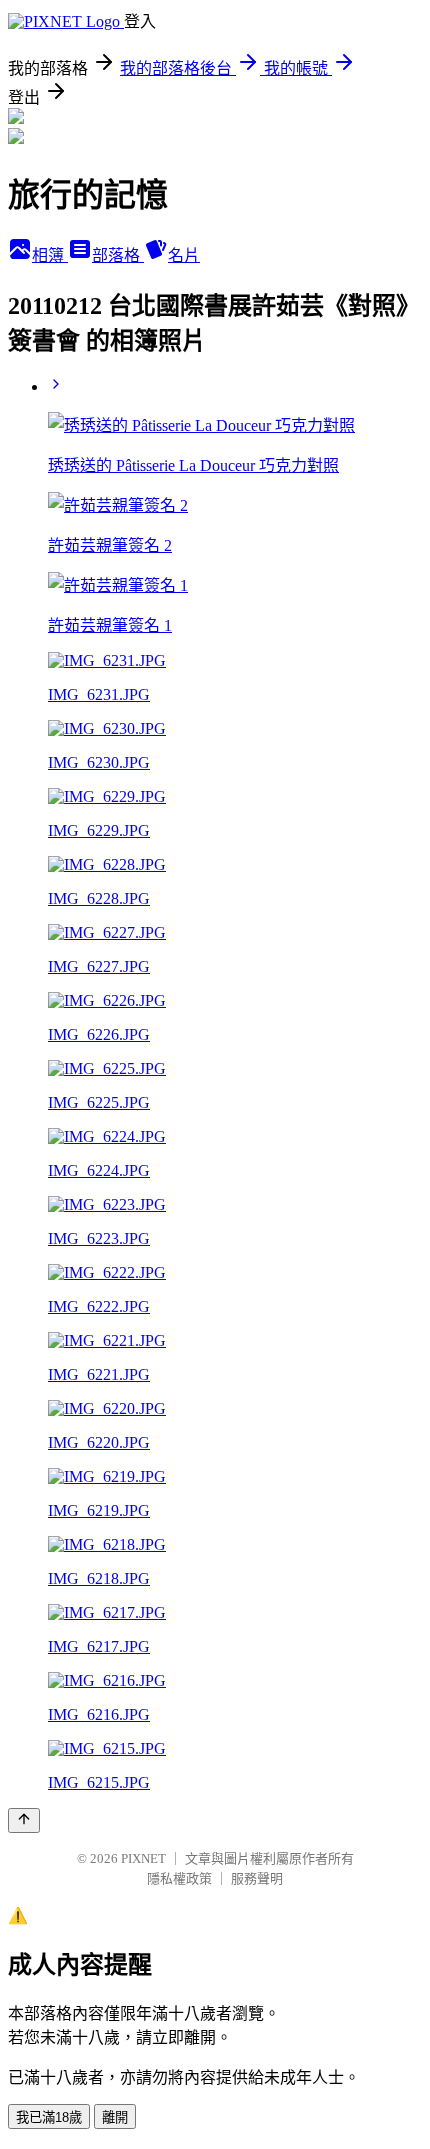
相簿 (50, 255)
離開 (115, 2117)
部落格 (118, 255)
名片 (184, 255)
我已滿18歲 (49, 2117)
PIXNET (143, 1858)
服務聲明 (257, 1878)
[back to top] (24, 1820)
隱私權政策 (179, 1878)
